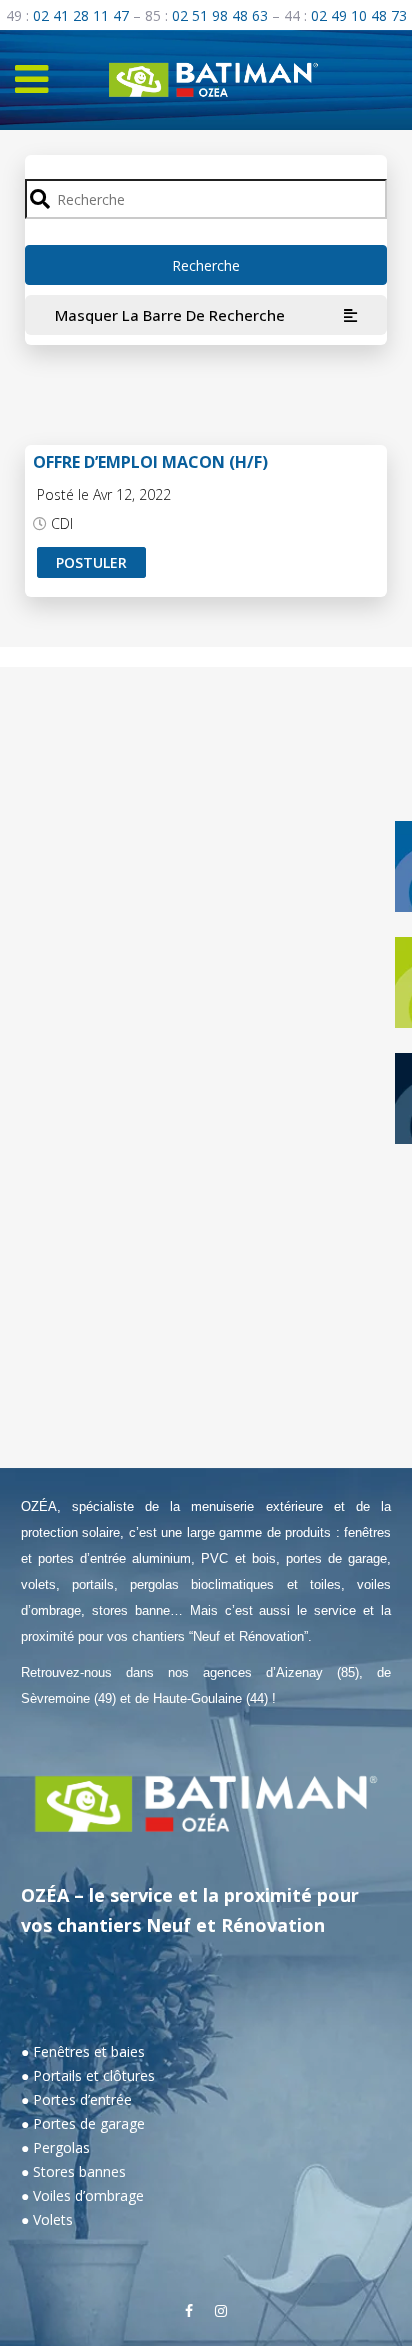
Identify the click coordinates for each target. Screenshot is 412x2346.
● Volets (47, 2219)
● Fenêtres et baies (83, 2051)
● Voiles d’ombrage (82, 2195)
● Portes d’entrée (76, 2099)
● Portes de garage (83, 2123)
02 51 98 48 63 (220, 15)
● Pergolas (55, 2147)
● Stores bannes (73, 2171)
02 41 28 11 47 (81, 15)
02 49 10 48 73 (359, 15)
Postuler (91, 562)
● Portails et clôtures (88, 2075)
